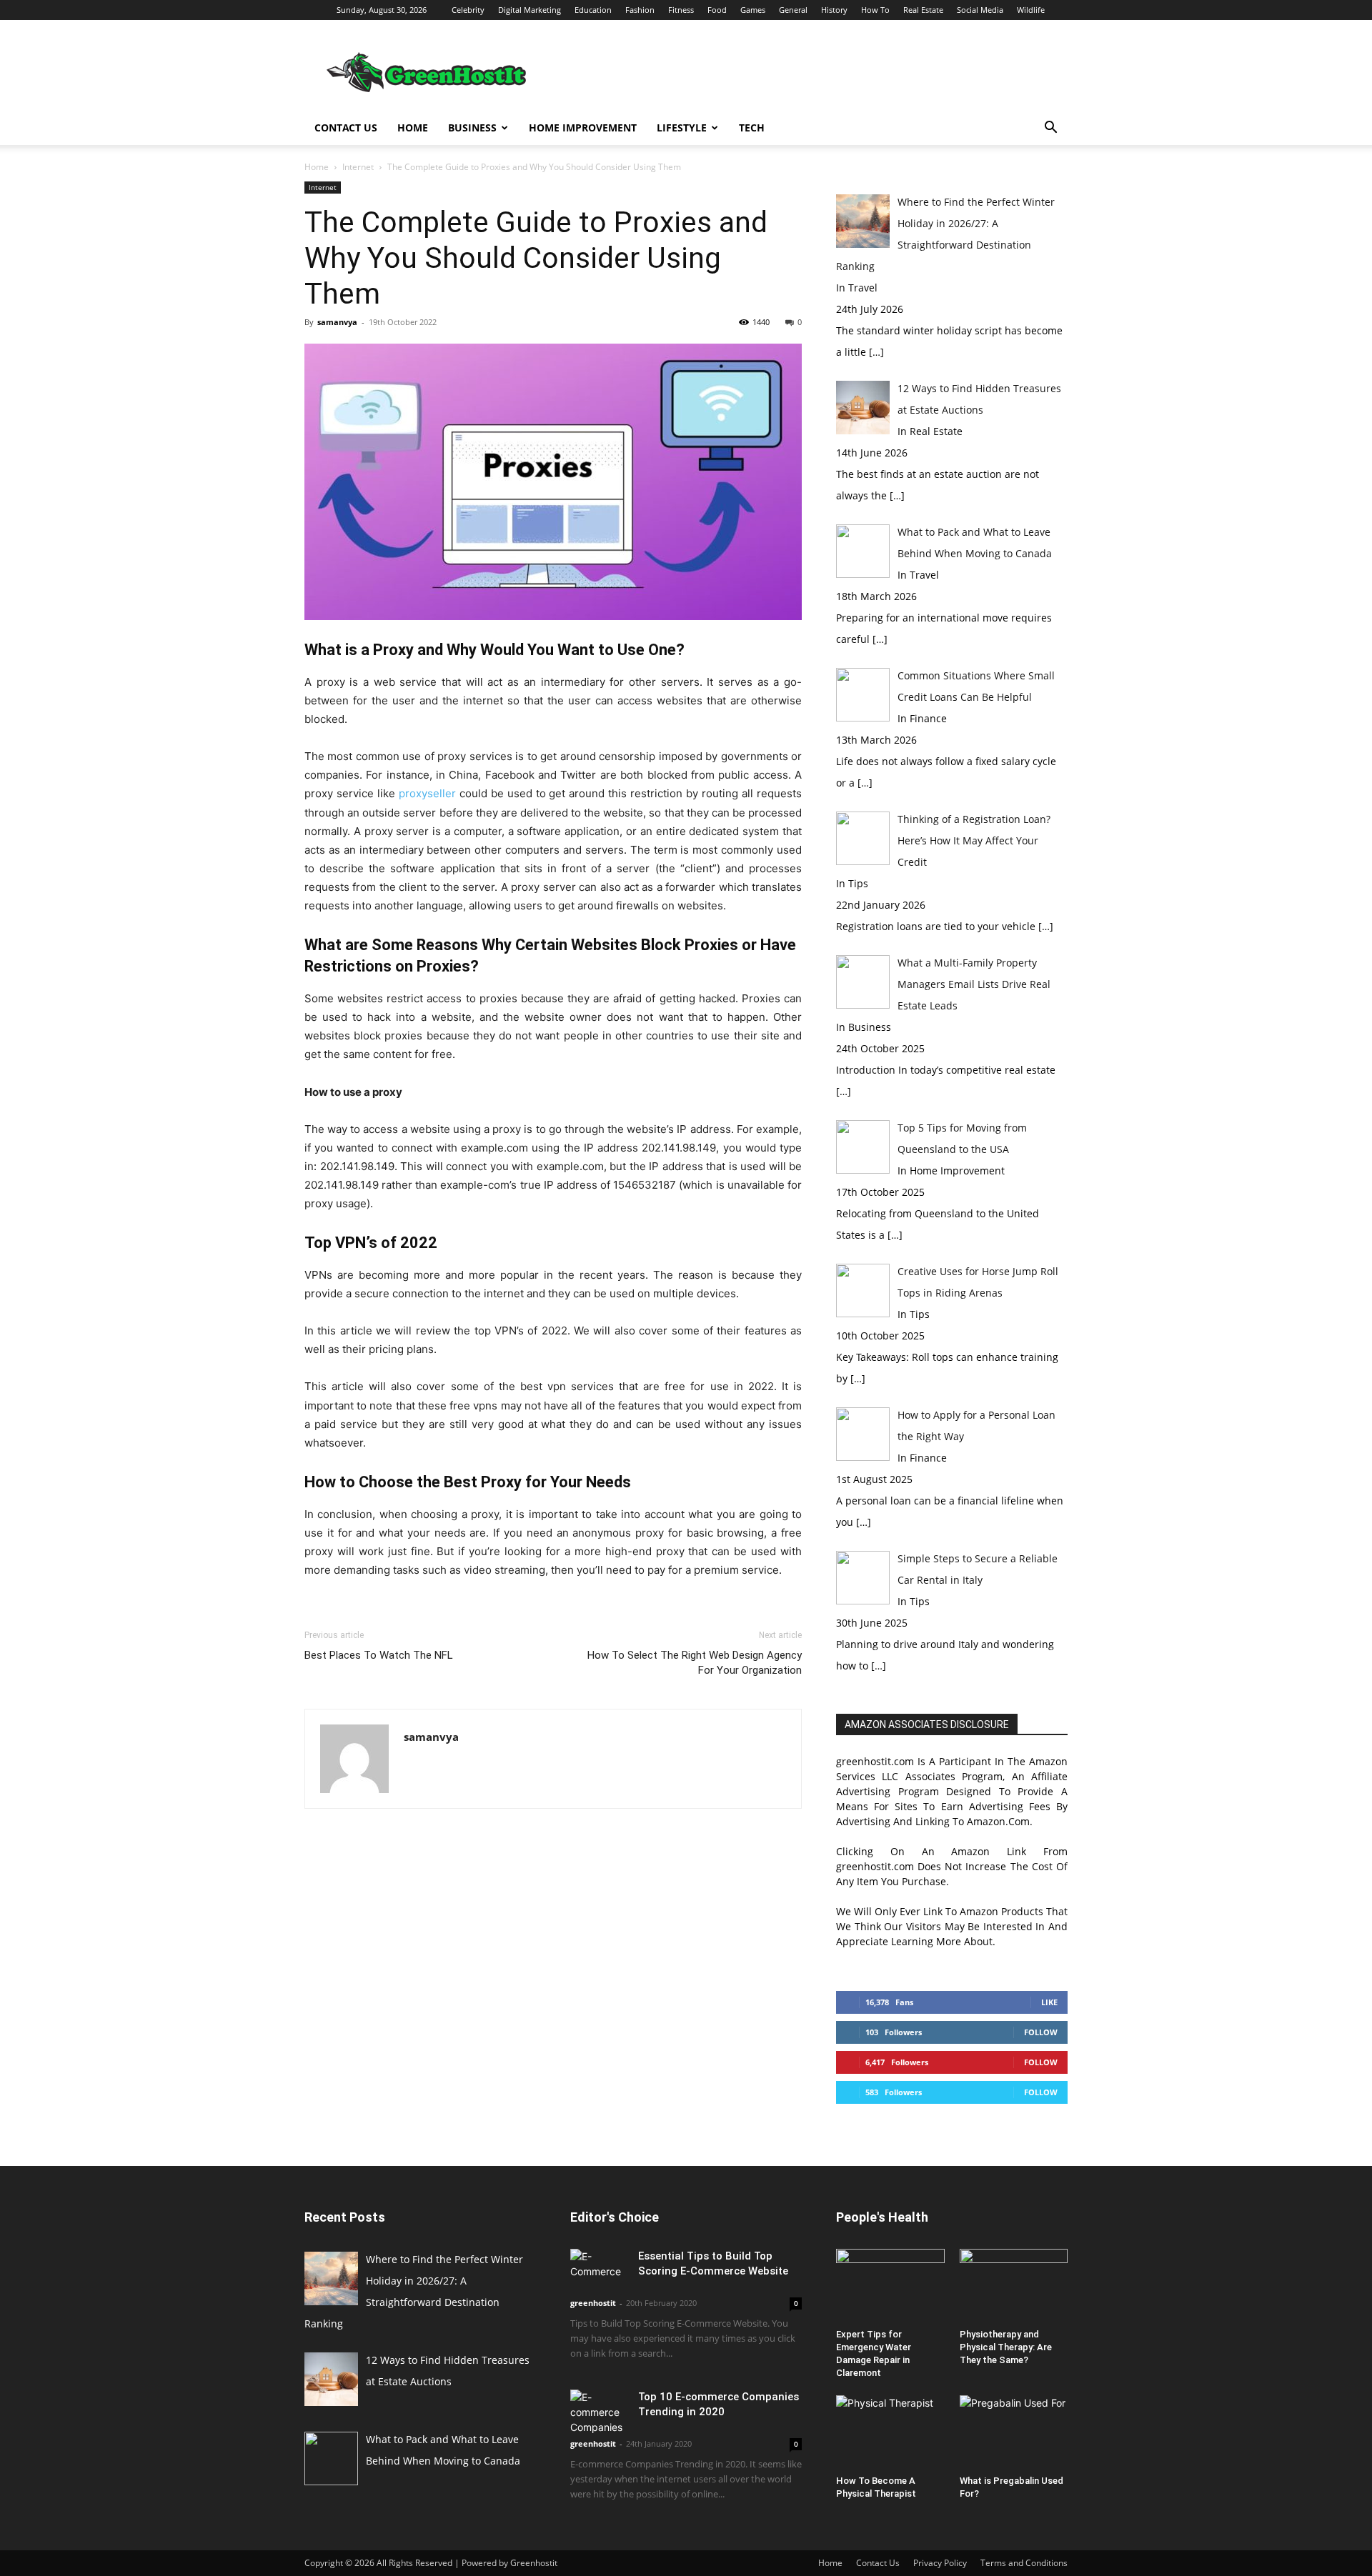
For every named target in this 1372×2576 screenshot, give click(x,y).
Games (753, 10)
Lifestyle (682, 128)
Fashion (640, 10)
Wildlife (1031, 10)
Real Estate (923, 10)
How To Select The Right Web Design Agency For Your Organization (695, 1663)
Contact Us (346, 128)
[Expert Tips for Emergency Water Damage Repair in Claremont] (890, 2286)
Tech (752, 128)
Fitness (681, 10)
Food (717, 10)
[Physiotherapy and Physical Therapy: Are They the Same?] (1014, 2286)
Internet (358, 167)
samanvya (337, 322)
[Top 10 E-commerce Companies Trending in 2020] (599, 2412)
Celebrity (468, 10)
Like (1049, 2002)
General (793, 10)
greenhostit (593, 2303)
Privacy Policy (940, 2563)
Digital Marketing (530, 10)
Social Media (980, 10)
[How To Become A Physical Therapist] (890, 2432)
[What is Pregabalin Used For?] (1014, 2432)
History (834, 10)
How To (875, 10)
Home (413, 128)
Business (472, 128)
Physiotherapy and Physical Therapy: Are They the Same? (1006, 2347)
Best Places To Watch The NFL (379, 1655)
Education (593, 10)
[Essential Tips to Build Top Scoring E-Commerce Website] (599, 2269)
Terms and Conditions (1024, 2563)
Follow (1041, 2032)
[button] (1050, 129)
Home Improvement (583, 128)
